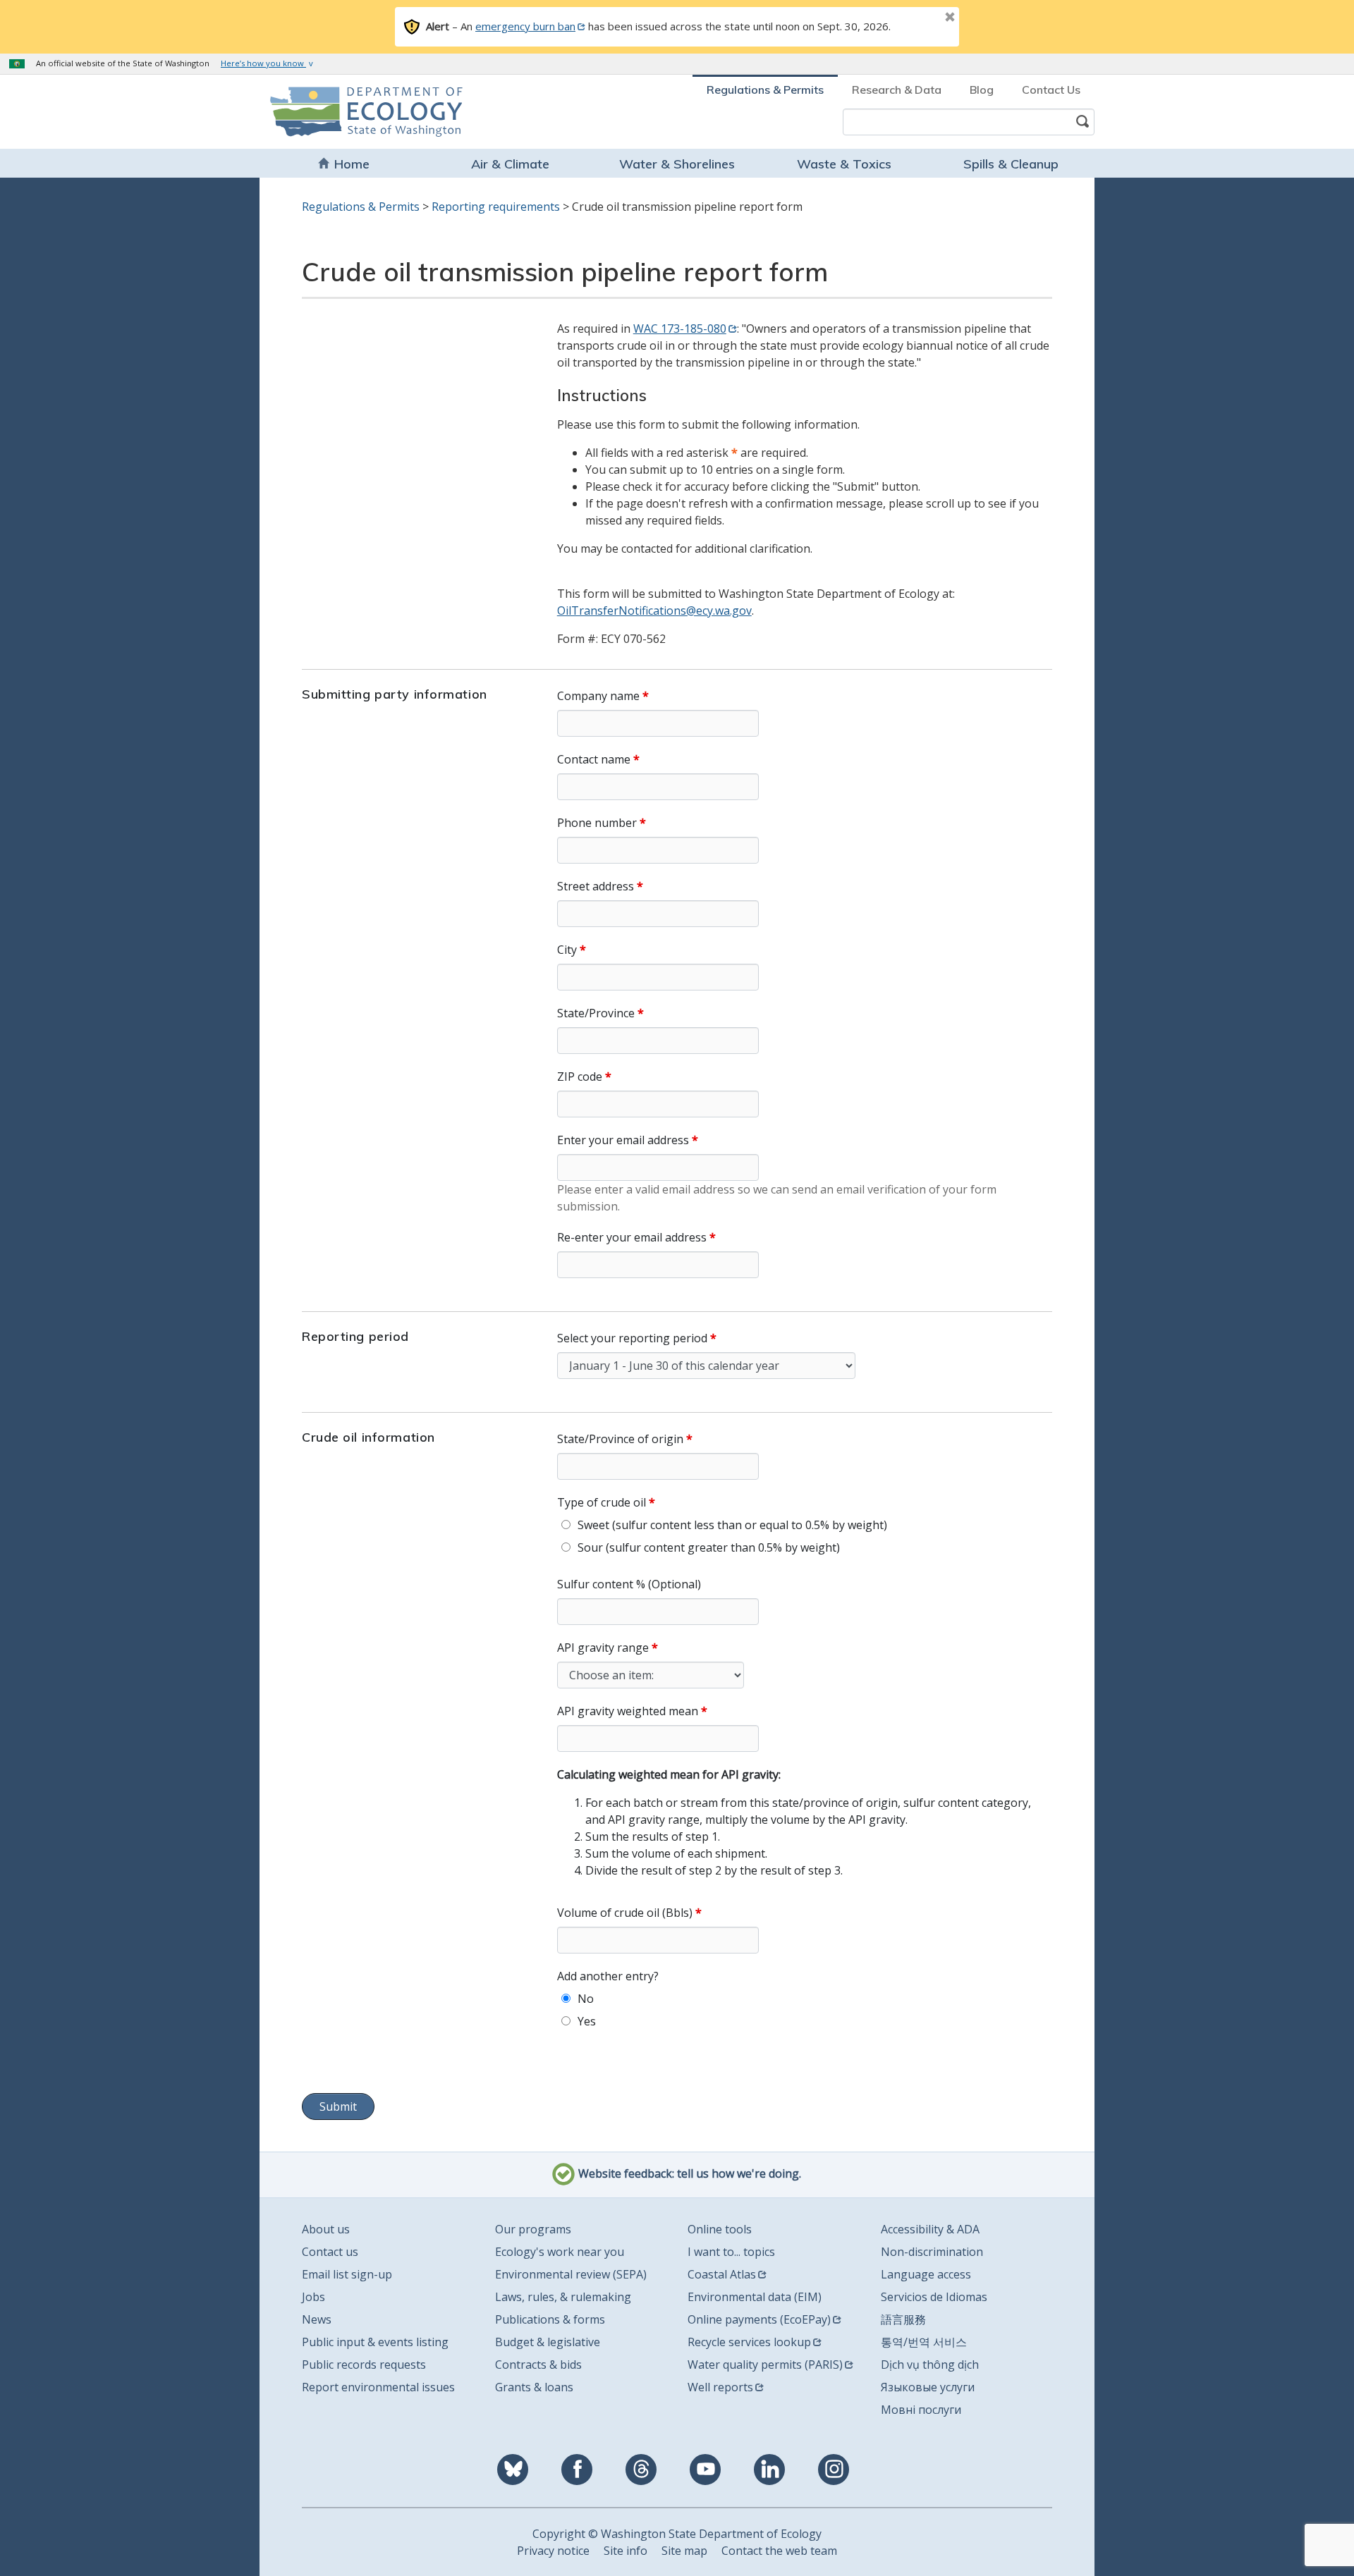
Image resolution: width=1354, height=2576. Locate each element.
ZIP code (580, 1077)
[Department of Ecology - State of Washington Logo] (351, 112)
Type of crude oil (602, 1502)
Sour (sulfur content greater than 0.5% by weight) (709, 1547)
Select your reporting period (632, 1338)
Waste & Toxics (844, 164)
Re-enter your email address (632, 1237)
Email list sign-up (347, 2274)
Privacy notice (553, 2551)
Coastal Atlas (722, 2274)
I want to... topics (731, 2252)
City (567, 950)
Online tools (720, 2229)
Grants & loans (534, 2387)
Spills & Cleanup (1011, 164)
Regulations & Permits (765, 90)
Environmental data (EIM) (755, 2297)
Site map (684, 2551)
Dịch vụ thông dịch (930, 2365)
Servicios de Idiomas (934, 2297)
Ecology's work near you (560, 2252)
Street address (596, 886)
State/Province (596, 1013)
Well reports (720, 2387)
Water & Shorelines (677, 164)
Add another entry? (608, 1976)
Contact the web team (779, 2551)
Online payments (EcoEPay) (759, 2319)
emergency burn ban (525, 26)
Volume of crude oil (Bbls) (625, 1913)
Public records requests (364, 2365)
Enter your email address (623, 1140)
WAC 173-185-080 (680, 329)
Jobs (313, 2297)
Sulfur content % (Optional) (629, 1584)
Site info (626, 2551)
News (317, 2319)
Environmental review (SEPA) (571, 2274)
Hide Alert (918, 18)
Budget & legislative (548, 2342)
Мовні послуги (921, 2410)
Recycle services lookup (749, 2342)
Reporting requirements (496, 207)
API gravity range (603, 1648)
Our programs (533, 2229)
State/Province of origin (620, 1439)
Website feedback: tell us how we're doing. (688, 2173)
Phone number (597, 823)
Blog (982, 90)
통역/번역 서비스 (924, 2342)
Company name (598, 696)
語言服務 (903, 2319)
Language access (926, 2274)
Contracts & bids (538, 2365)
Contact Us (1051, 90)
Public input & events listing (375, 2342)
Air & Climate (510, 164)
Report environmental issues (378, 2387)
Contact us (330, 2252)
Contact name (594, 759)
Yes (587, 2021)
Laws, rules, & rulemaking (563, 2297)
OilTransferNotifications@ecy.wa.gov (654, 611)
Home (352, 164)
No (586, 1999)
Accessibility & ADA (930, 2229)
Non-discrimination (932, 2252)
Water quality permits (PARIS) (765, 2365)
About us (326, 2229)
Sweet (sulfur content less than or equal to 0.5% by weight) (732, 1525)
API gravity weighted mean (628, 1711)
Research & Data (897, 90)
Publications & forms (550, 2319)
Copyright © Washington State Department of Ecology (677, 2534)
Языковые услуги (928, 2387)
